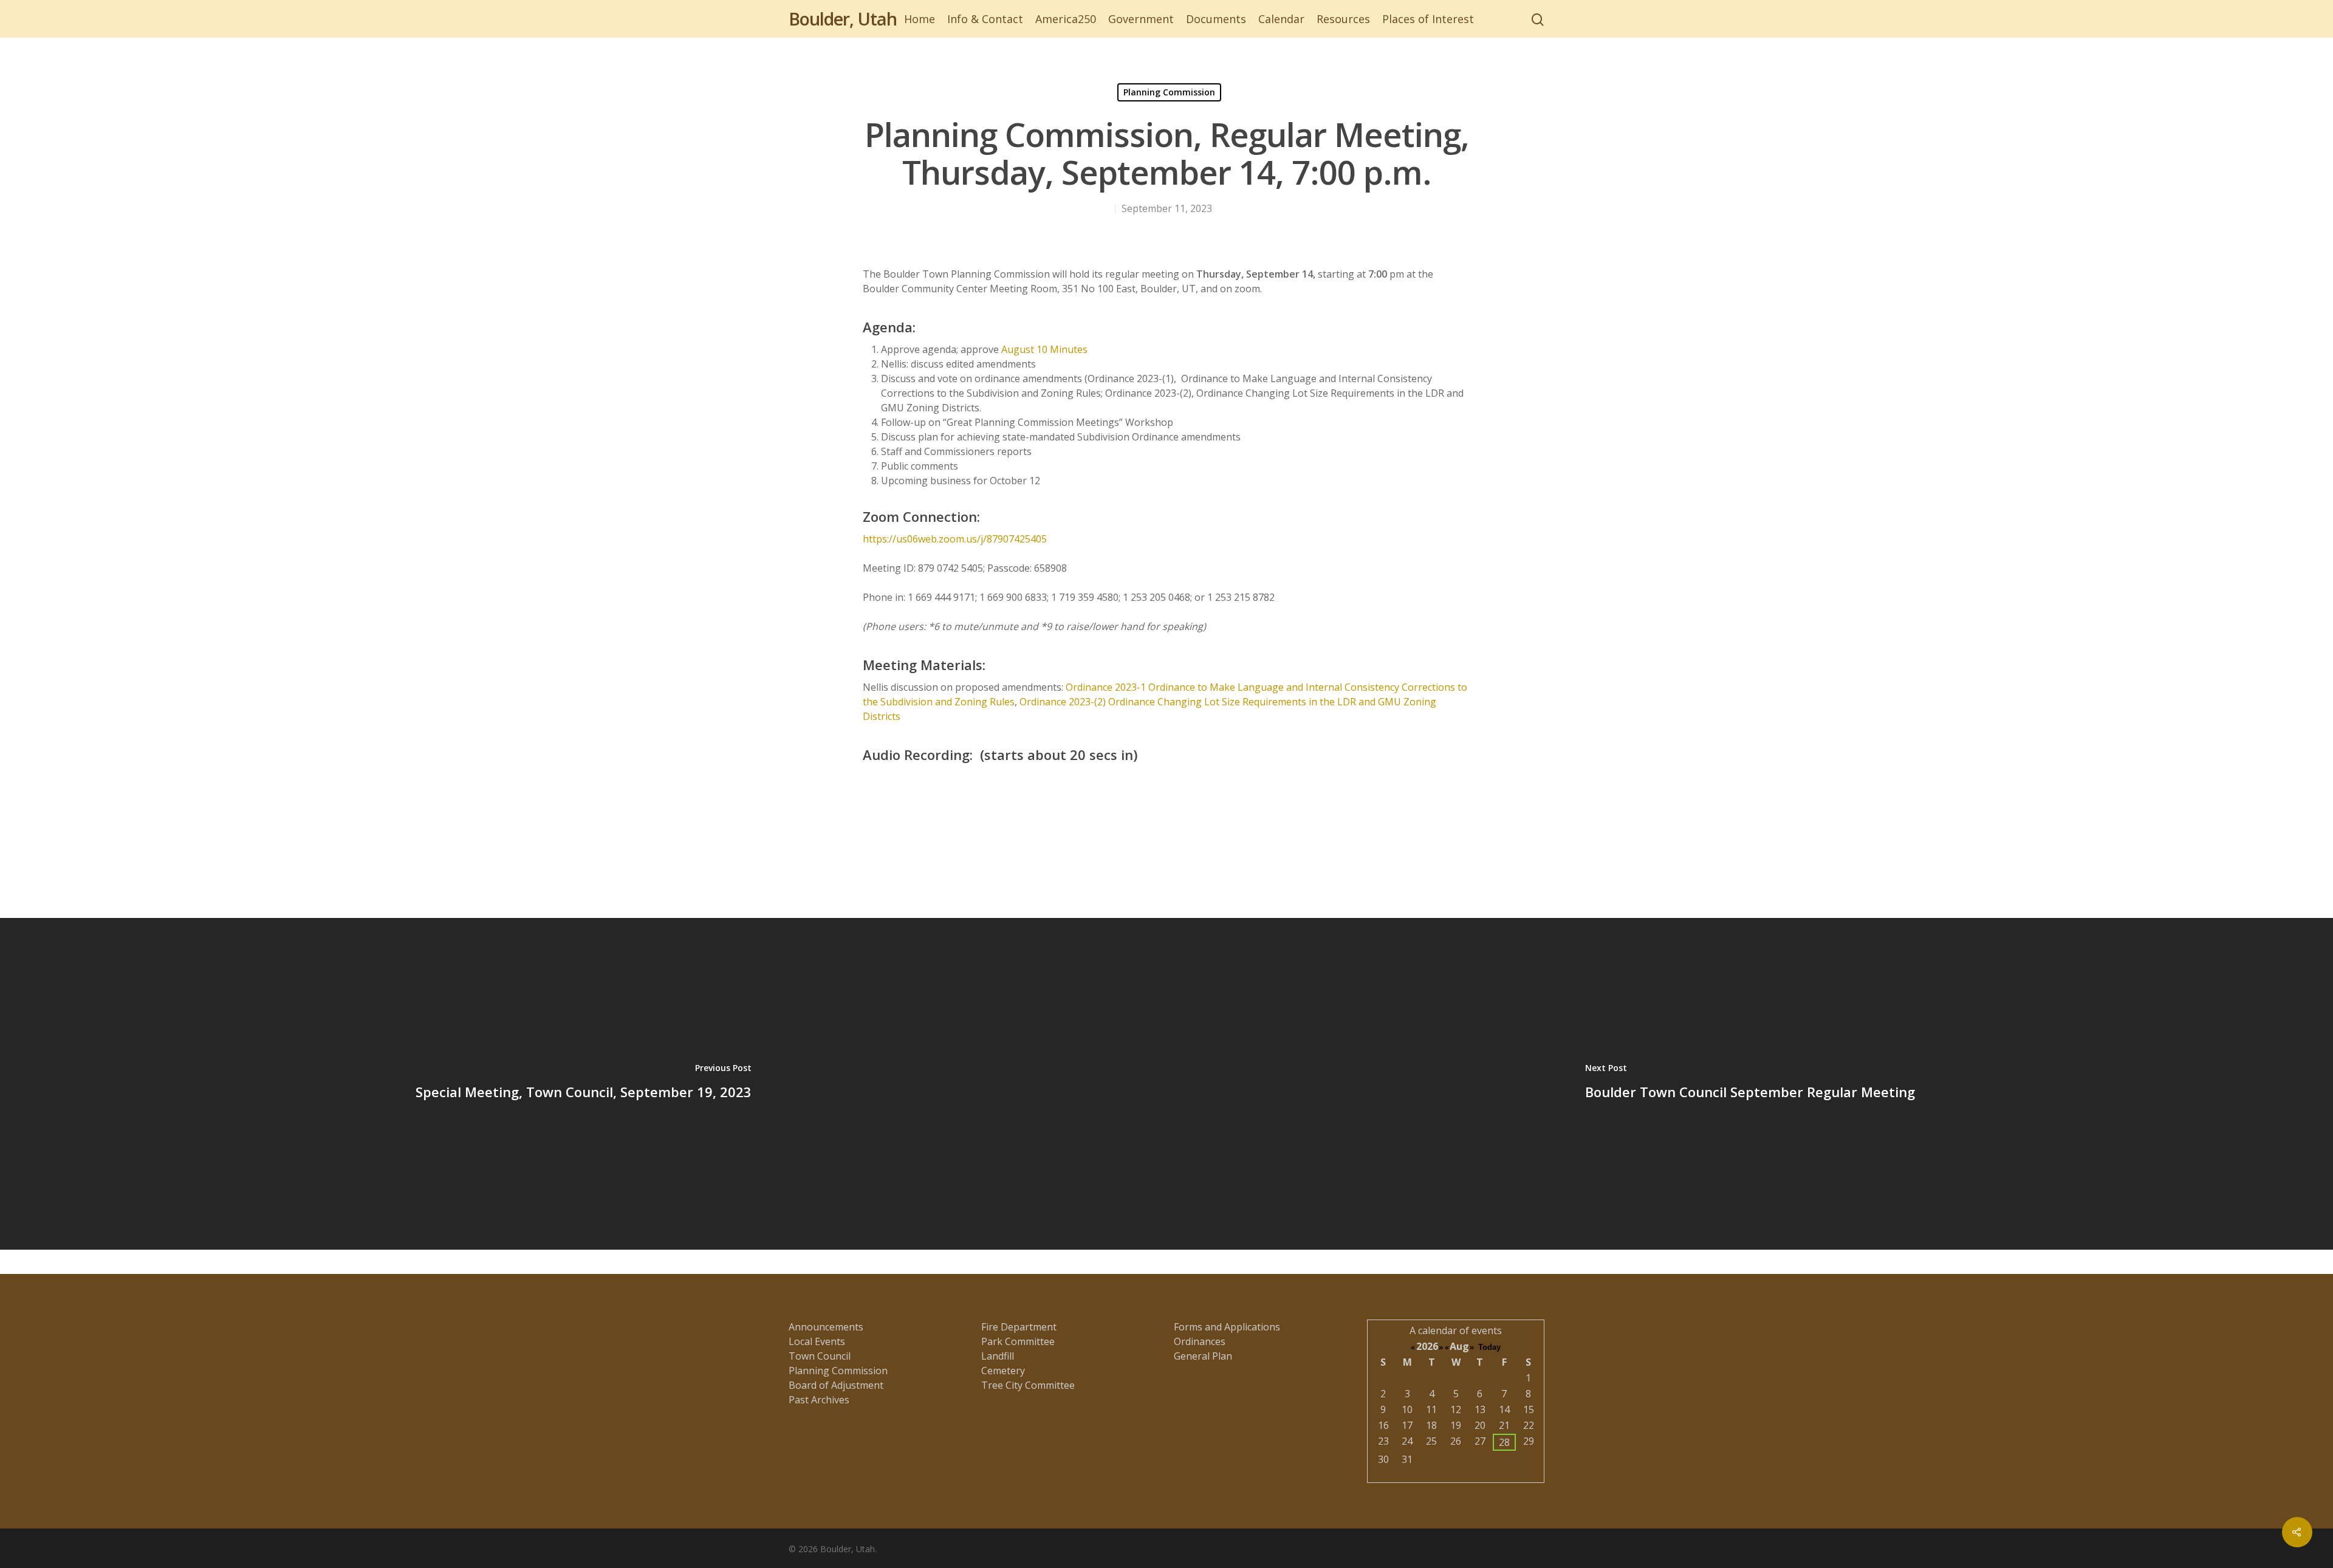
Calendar (1281, 19)
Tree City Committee (1028, 1385)
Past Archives (819, 1400)
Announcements (826, 1327)
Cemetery (1003, 1371)
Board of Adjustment (836, 1385)
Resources (1343, 19)
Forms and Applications (1227, 1327)
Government (1141, 19)
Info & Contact (985, 19)
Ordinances (1200, 1341)
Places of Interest (1428, 19)
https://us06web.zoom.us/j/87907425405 (955, 539)
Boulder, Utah (843, 19)
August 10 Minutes (1044, 349)
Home (920, 19)
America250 (1066, 19)
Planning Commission (1169, 92)
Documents (1216, 19)
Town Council (820, 1356)
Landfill (998, 1356)
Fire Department (1019, 1327)
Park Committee (1018, 1341)
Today (1489, 1347)
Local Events (817, 1341)
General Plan (1203, 1356)
